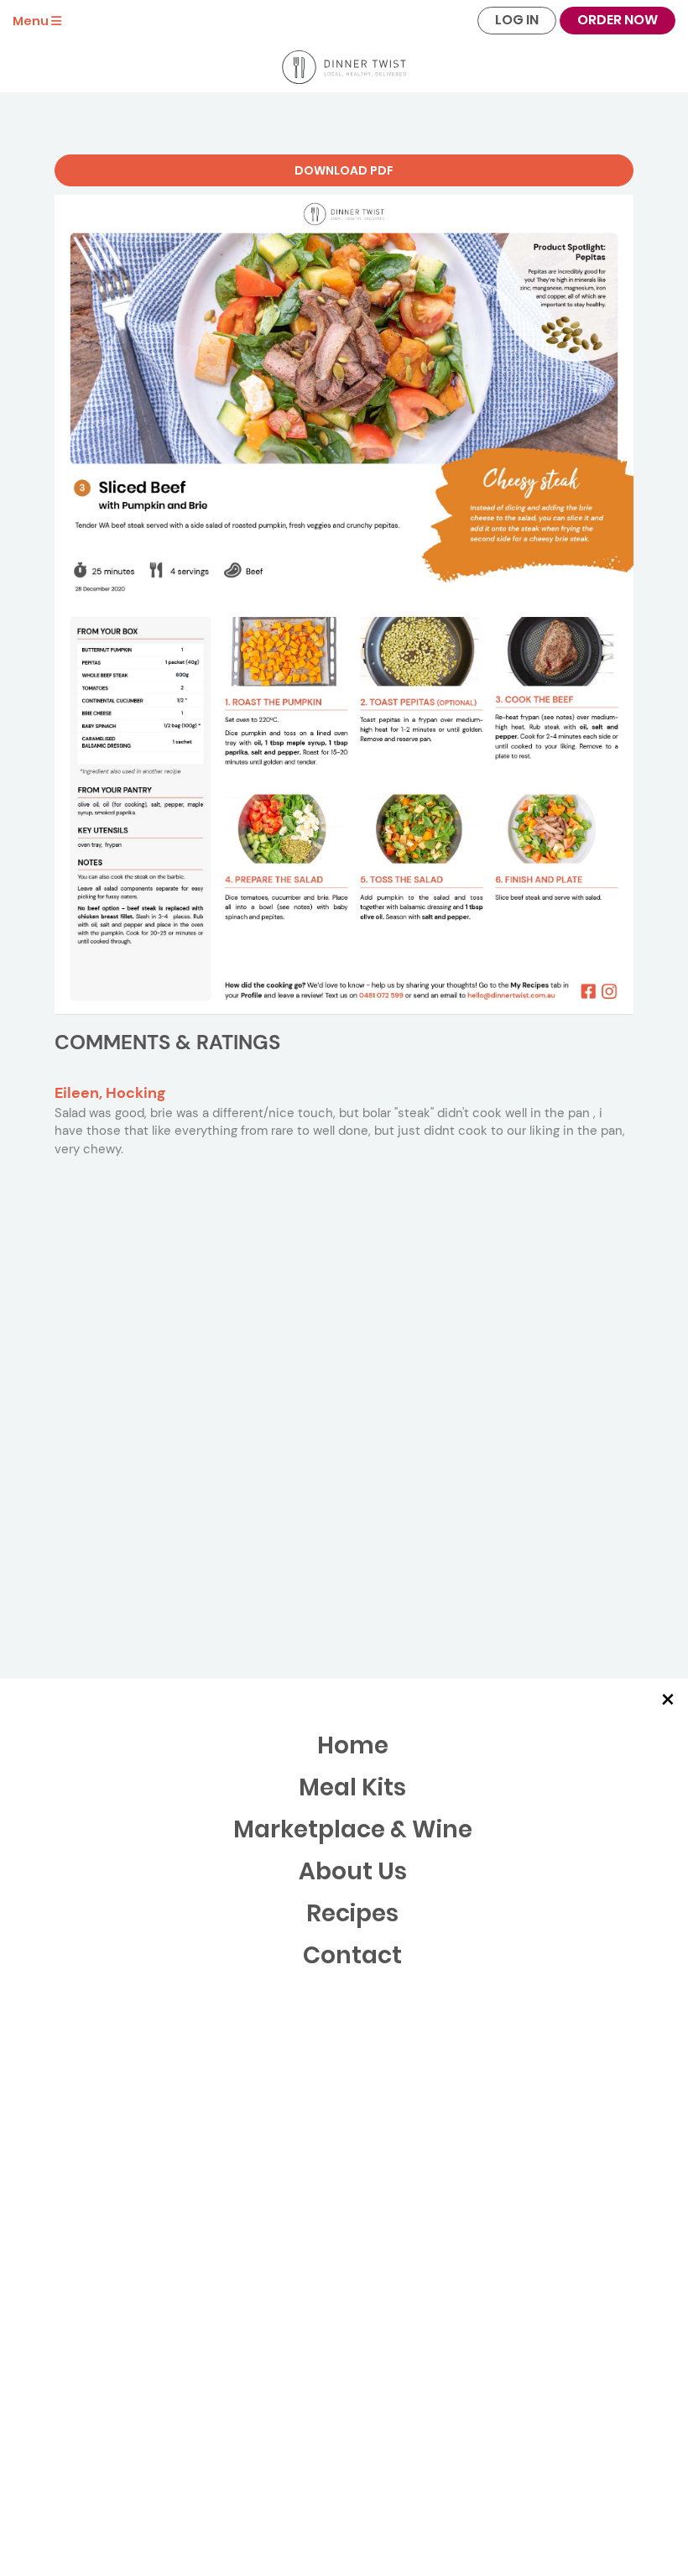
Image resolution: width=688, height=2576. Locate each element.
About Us (353, 1871)
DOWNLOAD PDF (344, 170)
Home (353, 1745)
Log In (517, 20)
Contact (352, 1955)
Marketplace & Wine (353, 1829)
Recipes (352, 1913)
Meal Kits (352, 1787)
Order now (618, 20)
